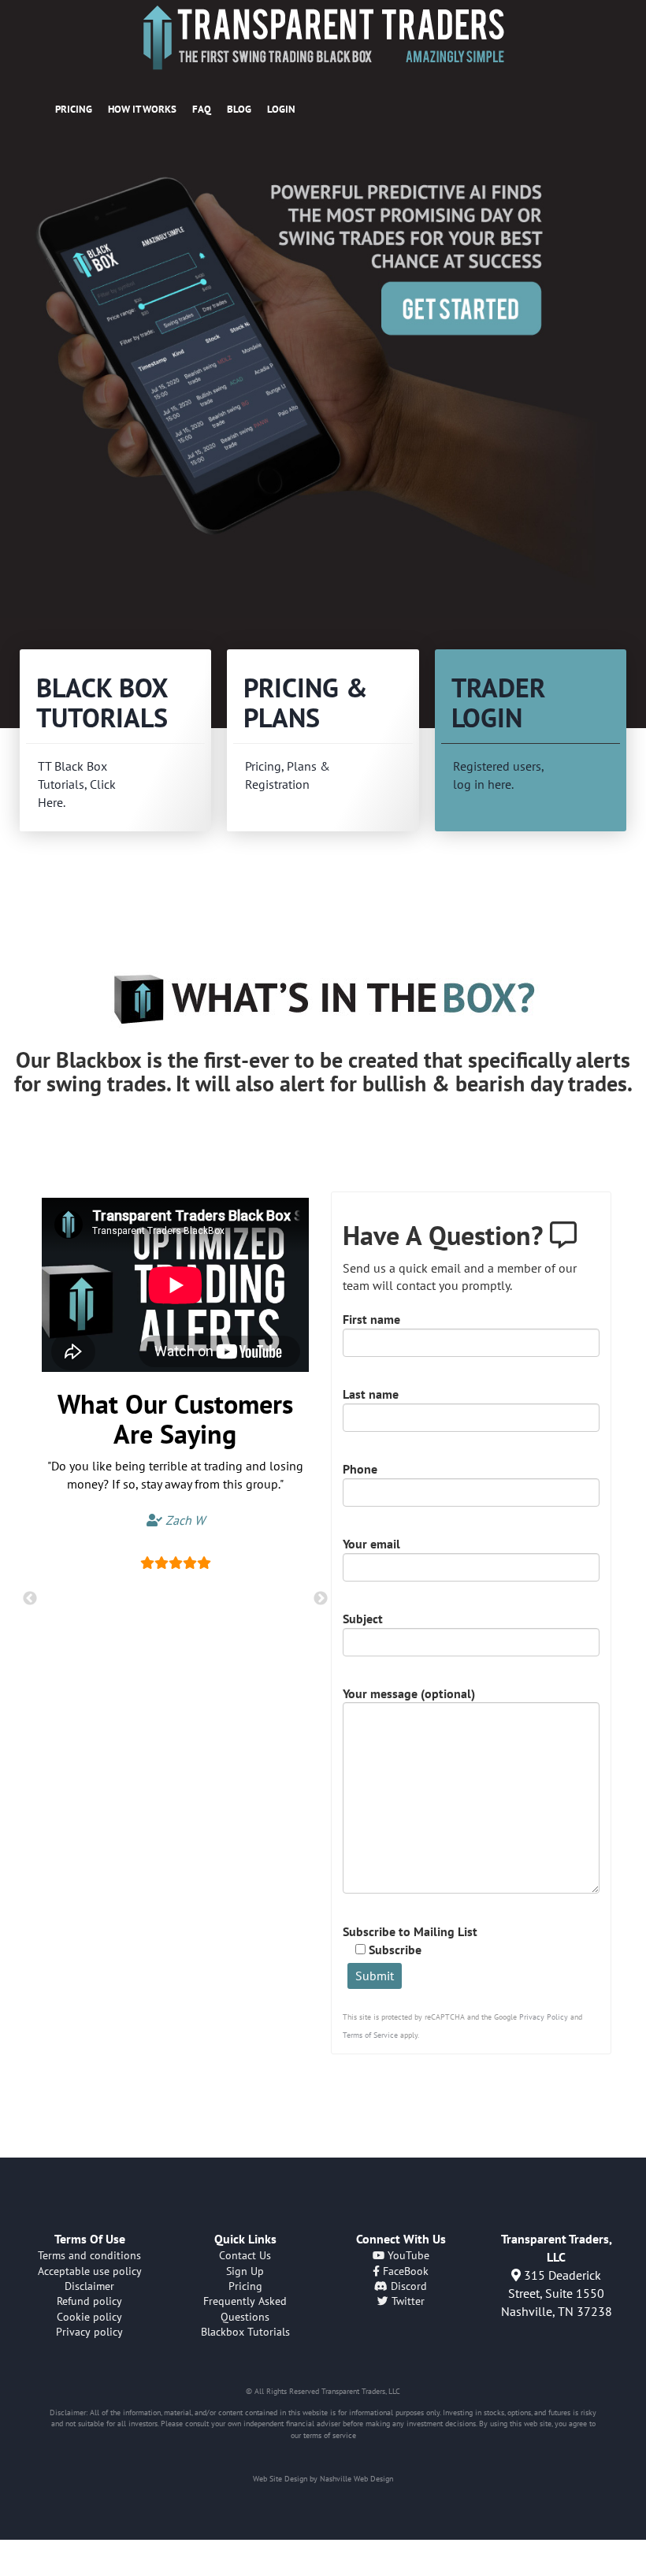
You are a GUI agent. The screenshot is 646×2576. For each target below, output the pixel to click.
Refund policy (89, 2301)
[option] (323, 378)
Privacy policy (89, 2332)
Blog (239, 109)
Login (281, 109)
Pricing (74, 109)
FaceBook (404, 2271)
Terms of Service (370, 2035)
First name (371, 1319)
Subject (363, 1619)
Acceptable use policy (90, 2271)
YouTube (407, 2255)
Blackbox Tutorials (245, 2332)
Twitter (407, 2301)
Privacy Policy (544, 2017)
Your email (371, 1544)
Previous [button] (30, 1599)
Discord (407, 2286)
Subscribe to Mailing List (410, 1940)
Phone (360, 1469)
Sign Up (245, 2271)
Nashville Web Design (356, 2479)
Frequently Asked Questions (245, 2308)
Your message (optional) (409, 1693)
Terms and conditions (89, 2255)
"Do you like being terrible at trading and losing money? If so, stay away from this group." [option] (175, 1493)
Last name (371, 1394)
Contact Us (245, 2255)
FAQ (202, 109)
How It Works (142, 109)
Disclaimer (89, 2286)
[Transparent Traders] (323, 37)
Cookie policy (89, 2317)
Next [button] (321, 1599)
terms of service (330, 2435)
